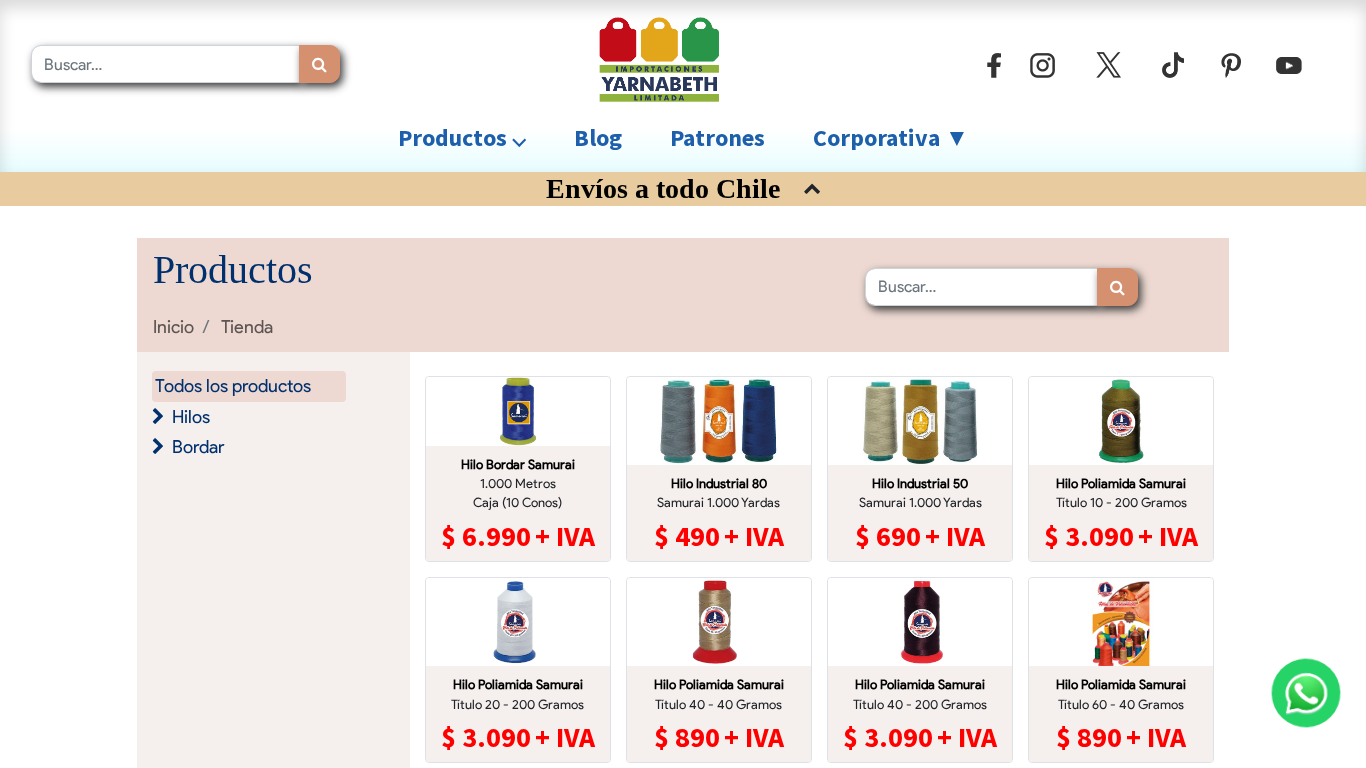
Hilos (191, 416)
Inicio (173, 326)
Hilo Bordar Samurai (518, 464)
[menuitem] (598, 138)
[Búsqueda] (319, 64)
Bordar (198, 446)
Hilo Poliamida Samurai (1121, 483)
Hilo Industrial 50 (920, 483)
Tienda (247, 326)
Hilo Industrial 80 (719, 483)
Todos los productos (233, 385)
